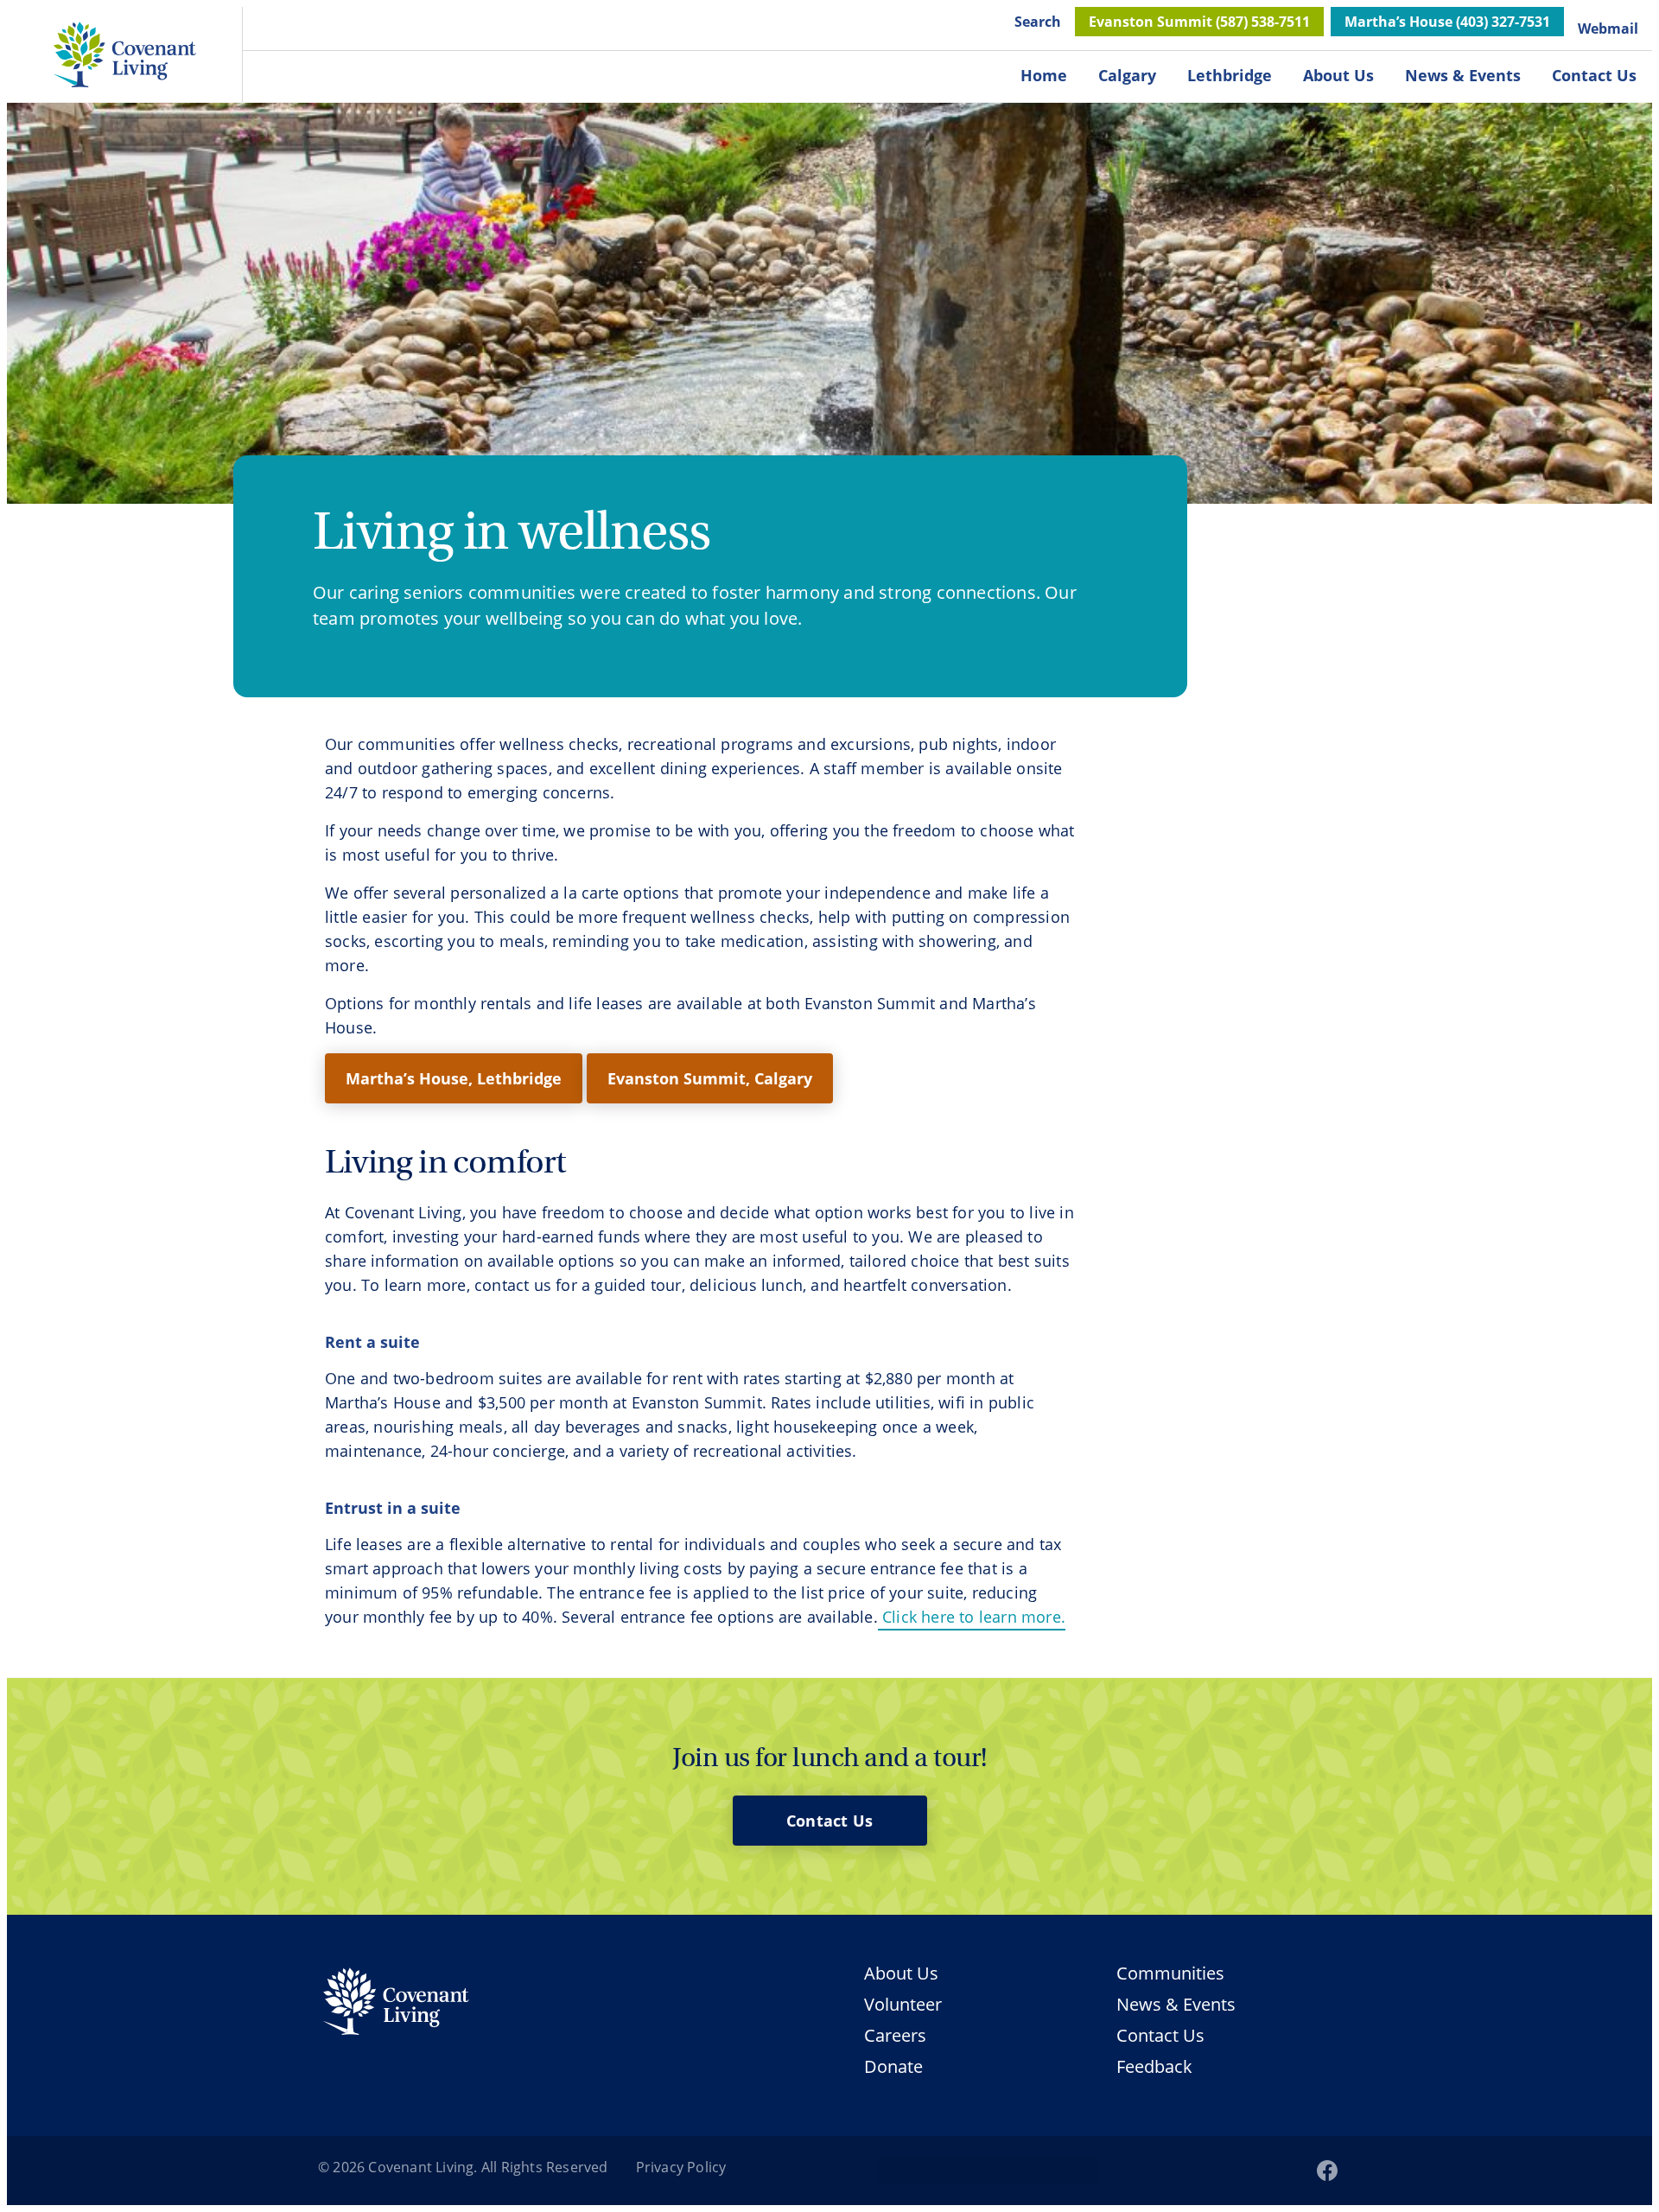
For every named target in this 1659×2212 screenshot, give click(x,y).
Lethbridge (1230, 75)
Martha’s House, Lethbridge (454, 1078)
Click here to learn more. (972, 1617)
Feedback (1154, 2066)
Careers (895, 2036)
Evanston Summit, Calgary (710, 1078)
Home (1044, 75)
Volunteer (903, 2005)
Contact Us (1594, 75)
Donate (893, 2067)
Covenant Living (421, 2167)
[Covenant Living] (396, 2004)
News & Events (1463, 75)
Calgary (1127, 75)
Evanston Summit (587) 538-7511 (1199, 22)
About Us (1338, 75)
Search (1038, 22)
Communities (1170, 1973)
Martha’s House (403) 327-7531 (1447, 22)
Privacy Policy (681, 2167)
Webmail (1608, 29)
